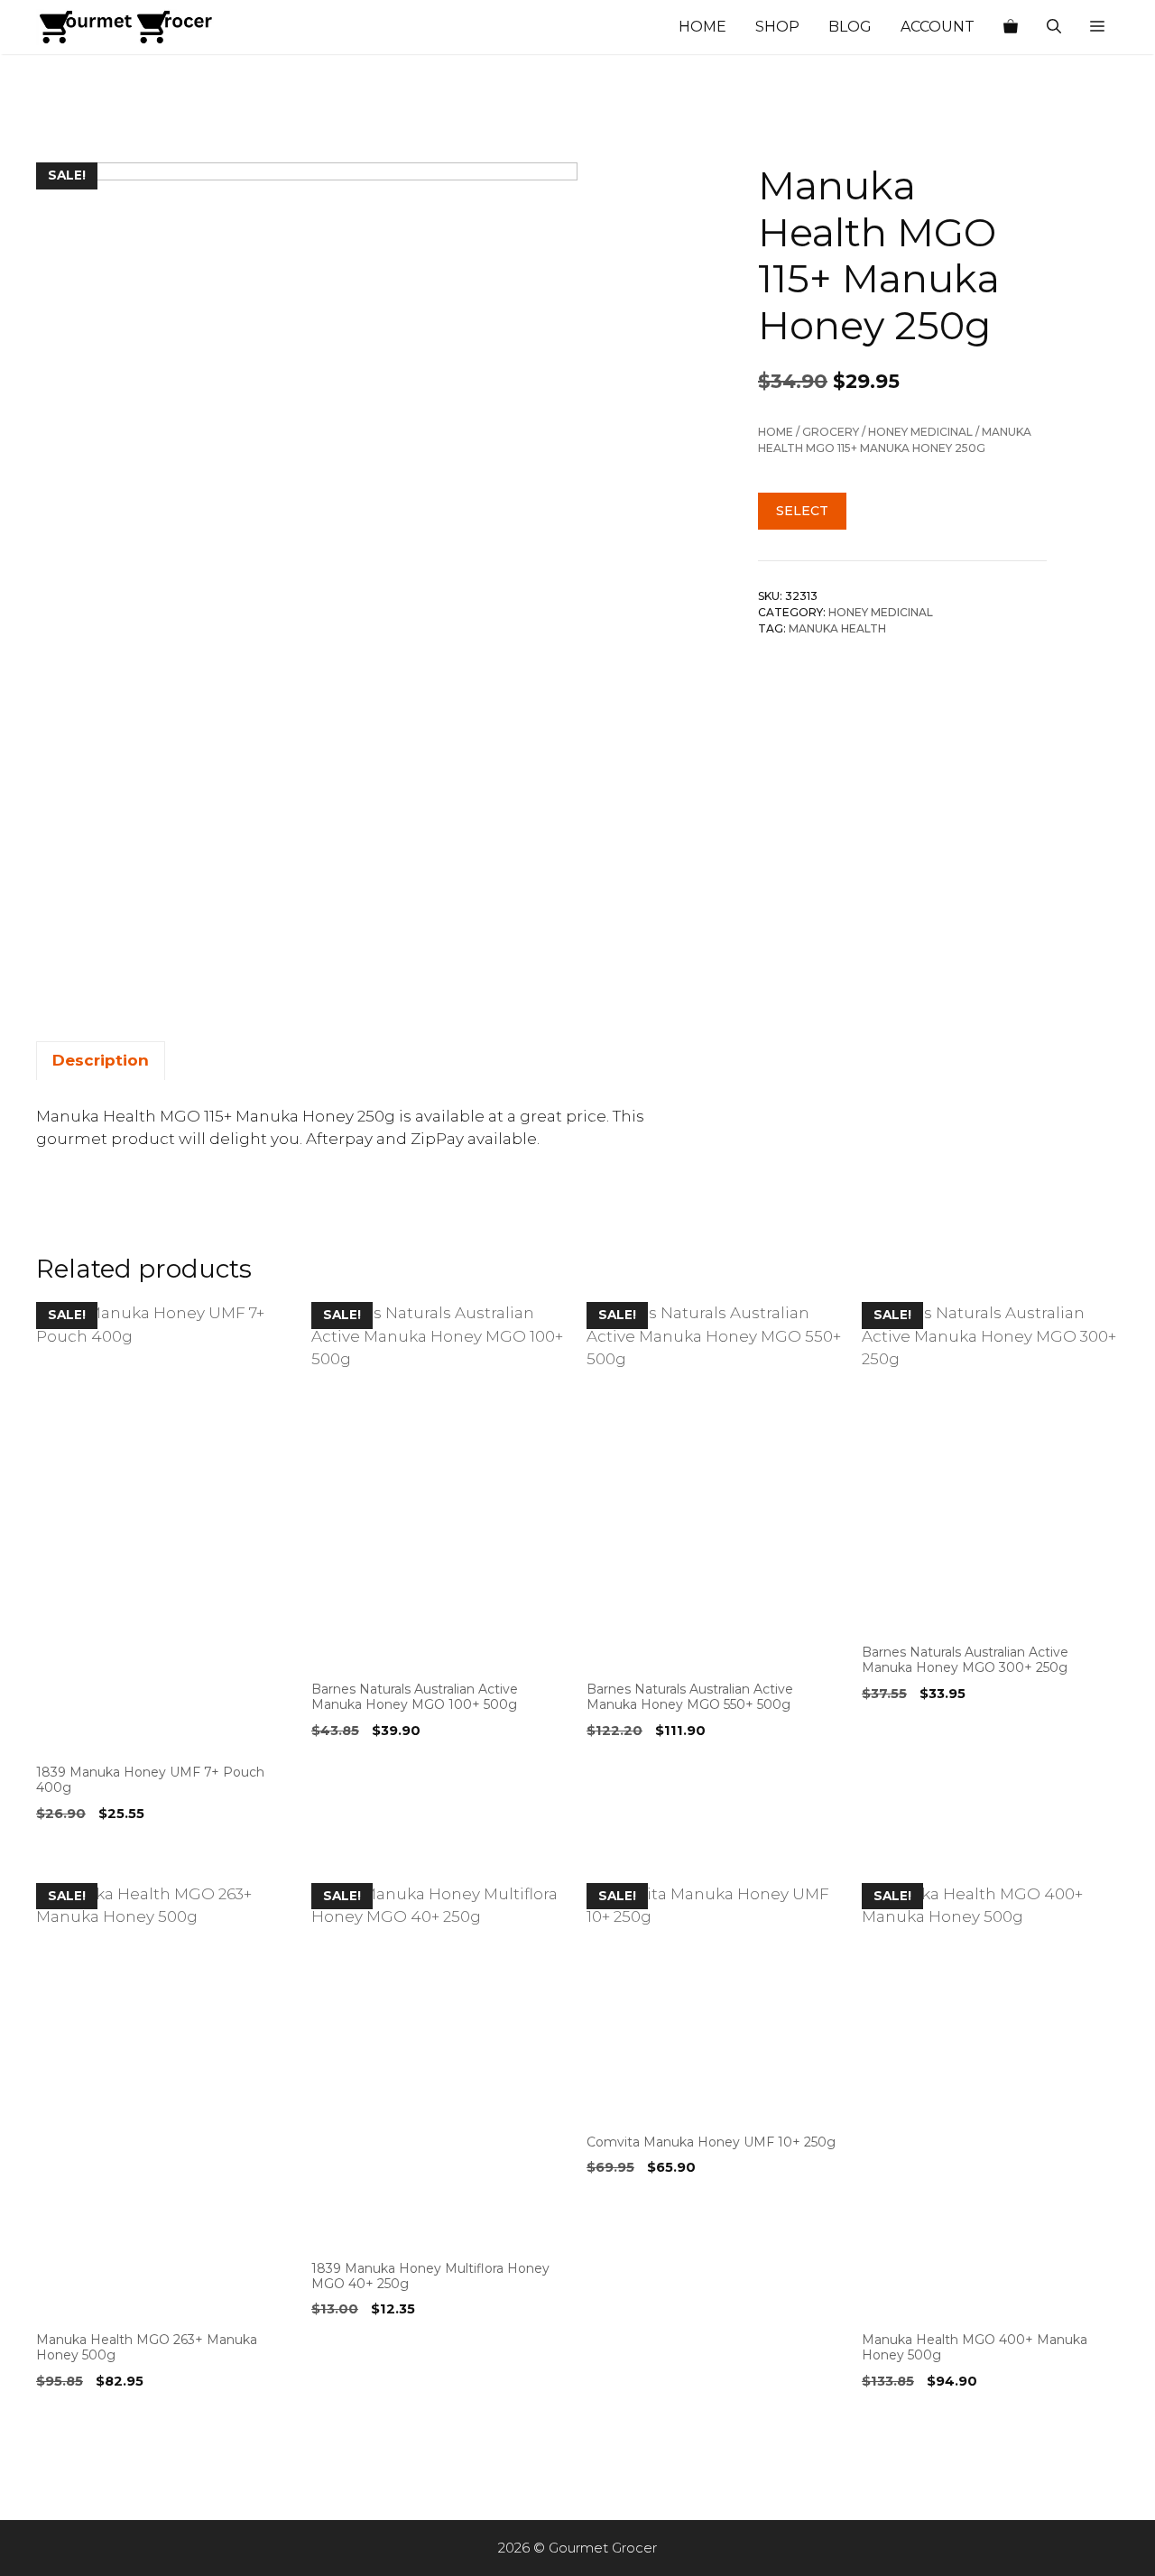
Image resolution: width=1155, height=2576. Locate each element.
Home (702, 27)
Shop (777, 27)
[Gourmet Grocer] (126, 27)
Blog (850, 27)
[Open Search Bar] (1054, 27)
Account (938, 27)
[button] (1097, 27)
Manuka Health (837, 628)
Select (802, 511)
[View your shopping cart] (1011, 27)
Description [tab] (101, 1060)
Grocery (831, 432)
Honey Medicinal (920, 432)
